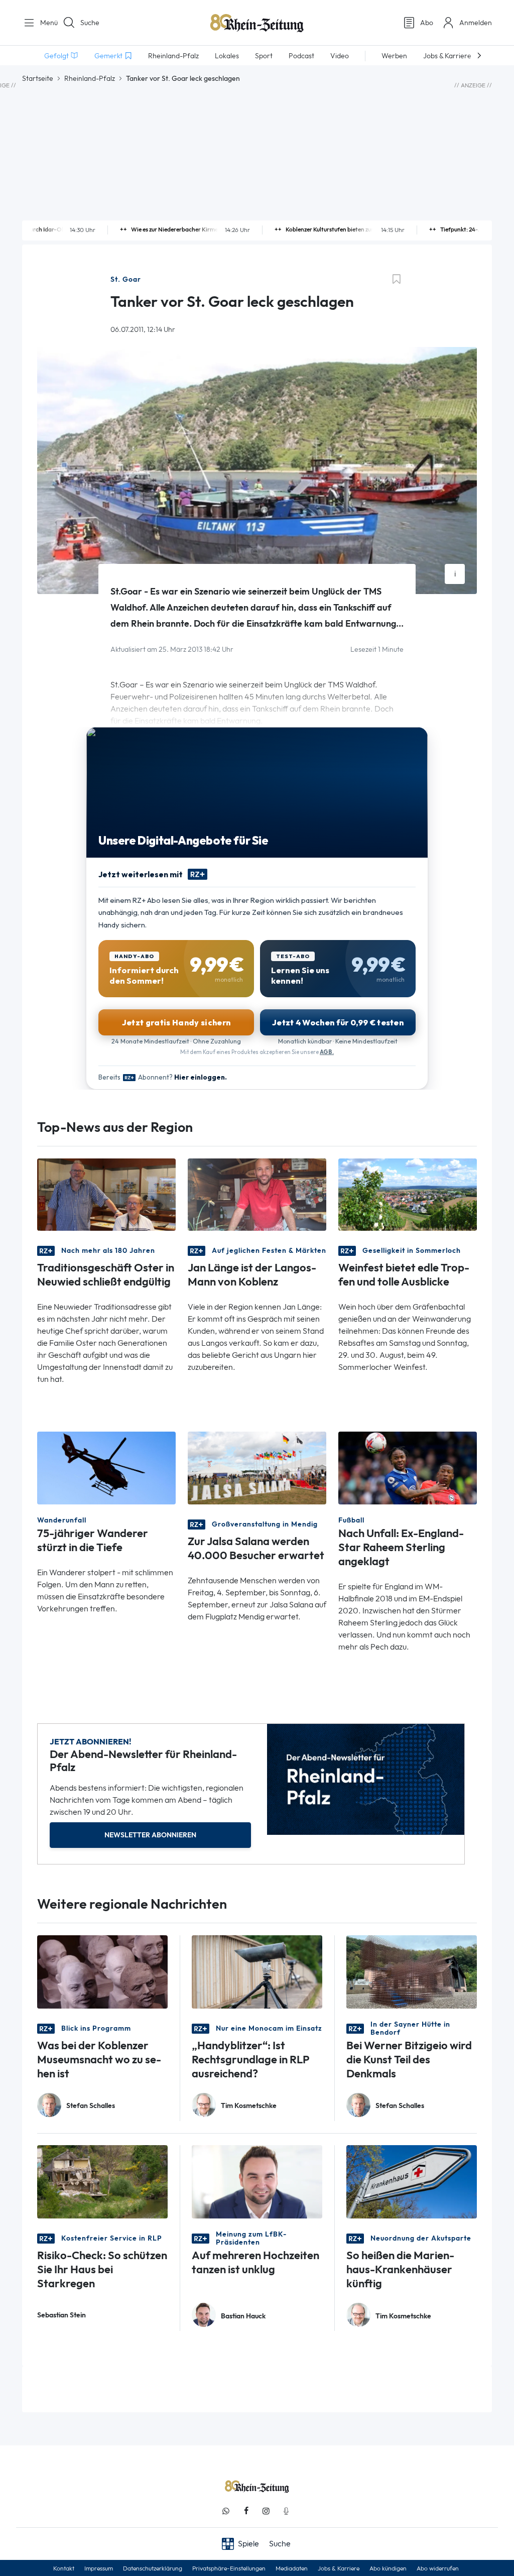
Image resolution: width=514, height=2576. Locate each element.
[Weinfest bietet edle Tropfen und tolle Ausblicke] (408, 1194)
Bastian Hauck (243, 2316)
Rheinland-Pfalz (90, 78)
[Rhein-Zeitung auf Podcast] (286, 2511)
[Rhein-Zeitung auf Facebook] (246, 2511)
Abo (427, 23)
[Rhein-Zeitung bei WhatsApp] (226, 2511)
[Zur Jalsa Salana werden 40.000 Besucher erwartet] (257, 1468)
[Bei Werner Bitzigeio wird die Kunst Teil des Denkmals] (412, 1971)
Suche (90, 23)
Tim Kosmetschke (249, 2106)
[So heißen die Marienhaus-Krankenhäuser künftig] (412, 2181)
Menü (45, 23)
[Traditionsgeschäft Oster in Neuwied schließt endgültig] (106, 1194)
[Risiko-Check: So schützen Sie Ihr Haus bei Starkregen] (102, 2181)
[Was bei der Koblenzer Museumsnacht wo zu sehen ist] (102, 1971)
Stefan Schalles (91, 2106)
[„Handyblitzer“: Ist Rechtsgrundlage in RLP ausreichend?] (257, 1971)
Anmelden (476, 23)
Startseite (38, 78)
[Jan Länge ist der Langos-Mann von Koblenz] (257, 1194)
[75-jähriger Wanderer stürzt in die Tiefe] (106, 1468)
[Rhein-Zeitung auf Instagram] (266, 2511)
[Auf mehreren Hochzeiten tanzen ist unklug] (257, 2181)
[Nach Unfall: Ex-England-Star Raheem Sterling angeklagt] (408, 1468)
